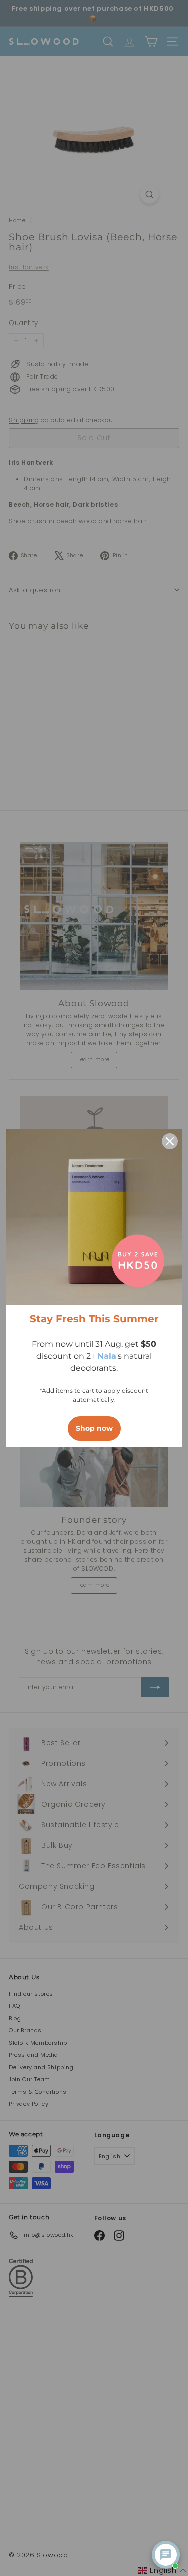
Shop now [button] (94, 1428)
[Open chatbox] (166, 2555)
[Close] (170, 1141)
